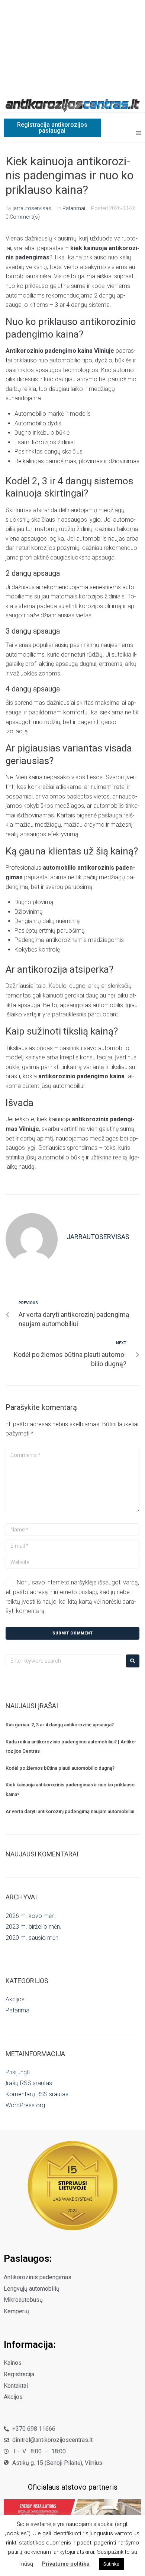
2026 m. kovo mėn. (31, 1916)
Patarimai (74, 208)
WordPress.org (25, 2105)
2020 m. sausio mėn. (33, 1938)
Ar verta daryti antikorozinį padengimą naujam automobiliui (70, 1811)
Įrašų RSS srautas (29, 2083)
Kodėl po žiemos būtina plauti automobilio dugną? (60, 1768)
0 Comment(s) (23, 217)
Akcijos (15, 1999)
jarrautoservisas (32, 208)
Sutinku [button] (111, 2564)
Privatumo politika (66, 2564)
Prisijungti (18, 2072)
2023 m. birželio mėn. (33, 1927)
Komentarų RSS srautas (37, 2094)
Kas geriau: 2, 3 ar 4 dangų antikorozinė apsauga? (60, 1725)
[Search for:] (64, 1661)
